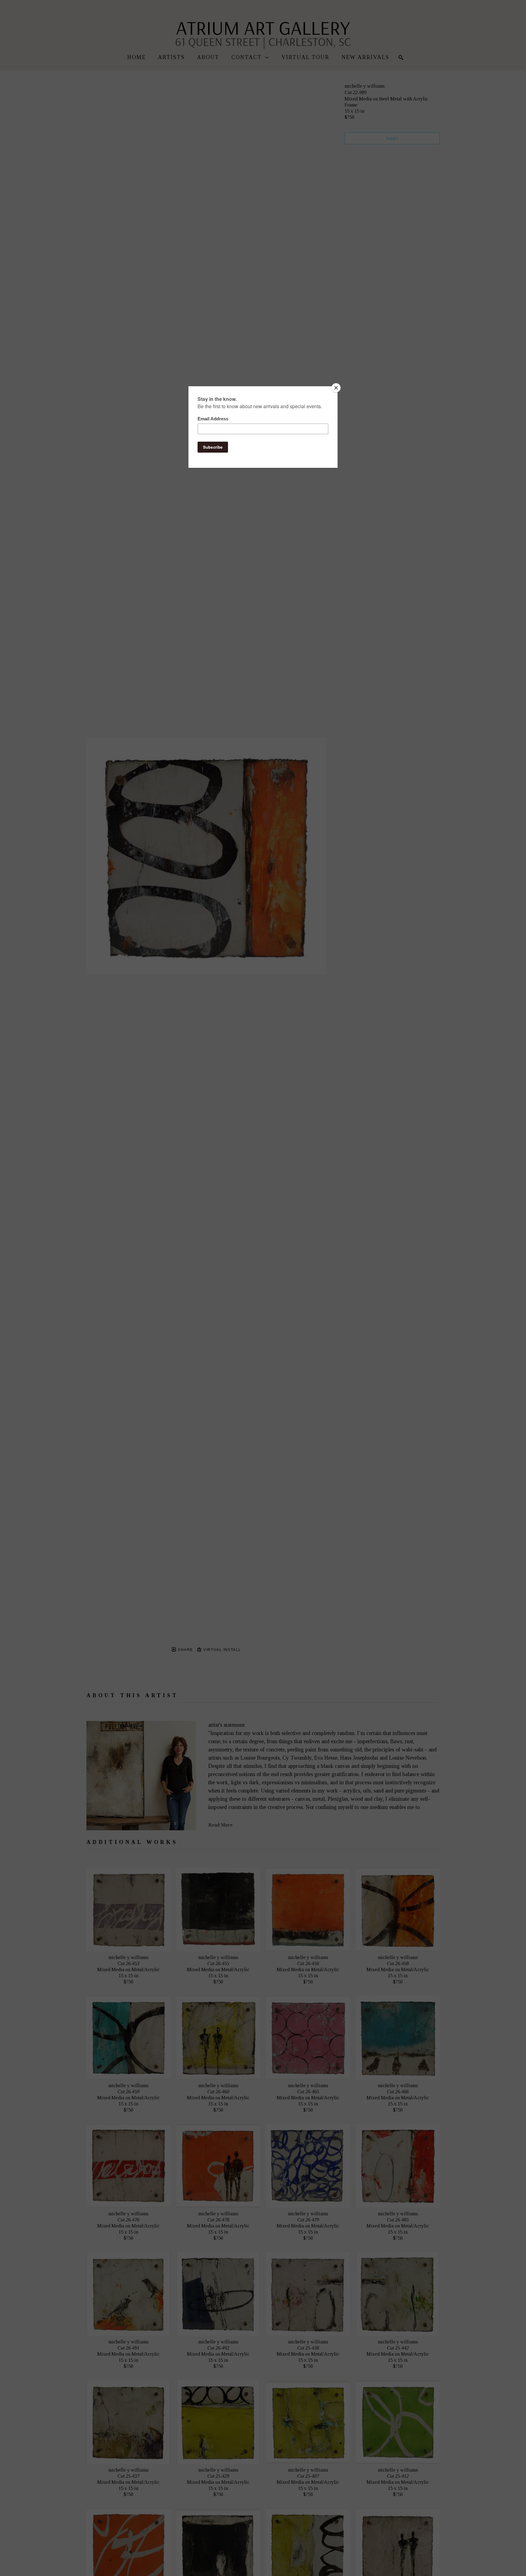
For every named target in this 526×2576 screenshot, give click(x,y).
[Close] (336, 388)
